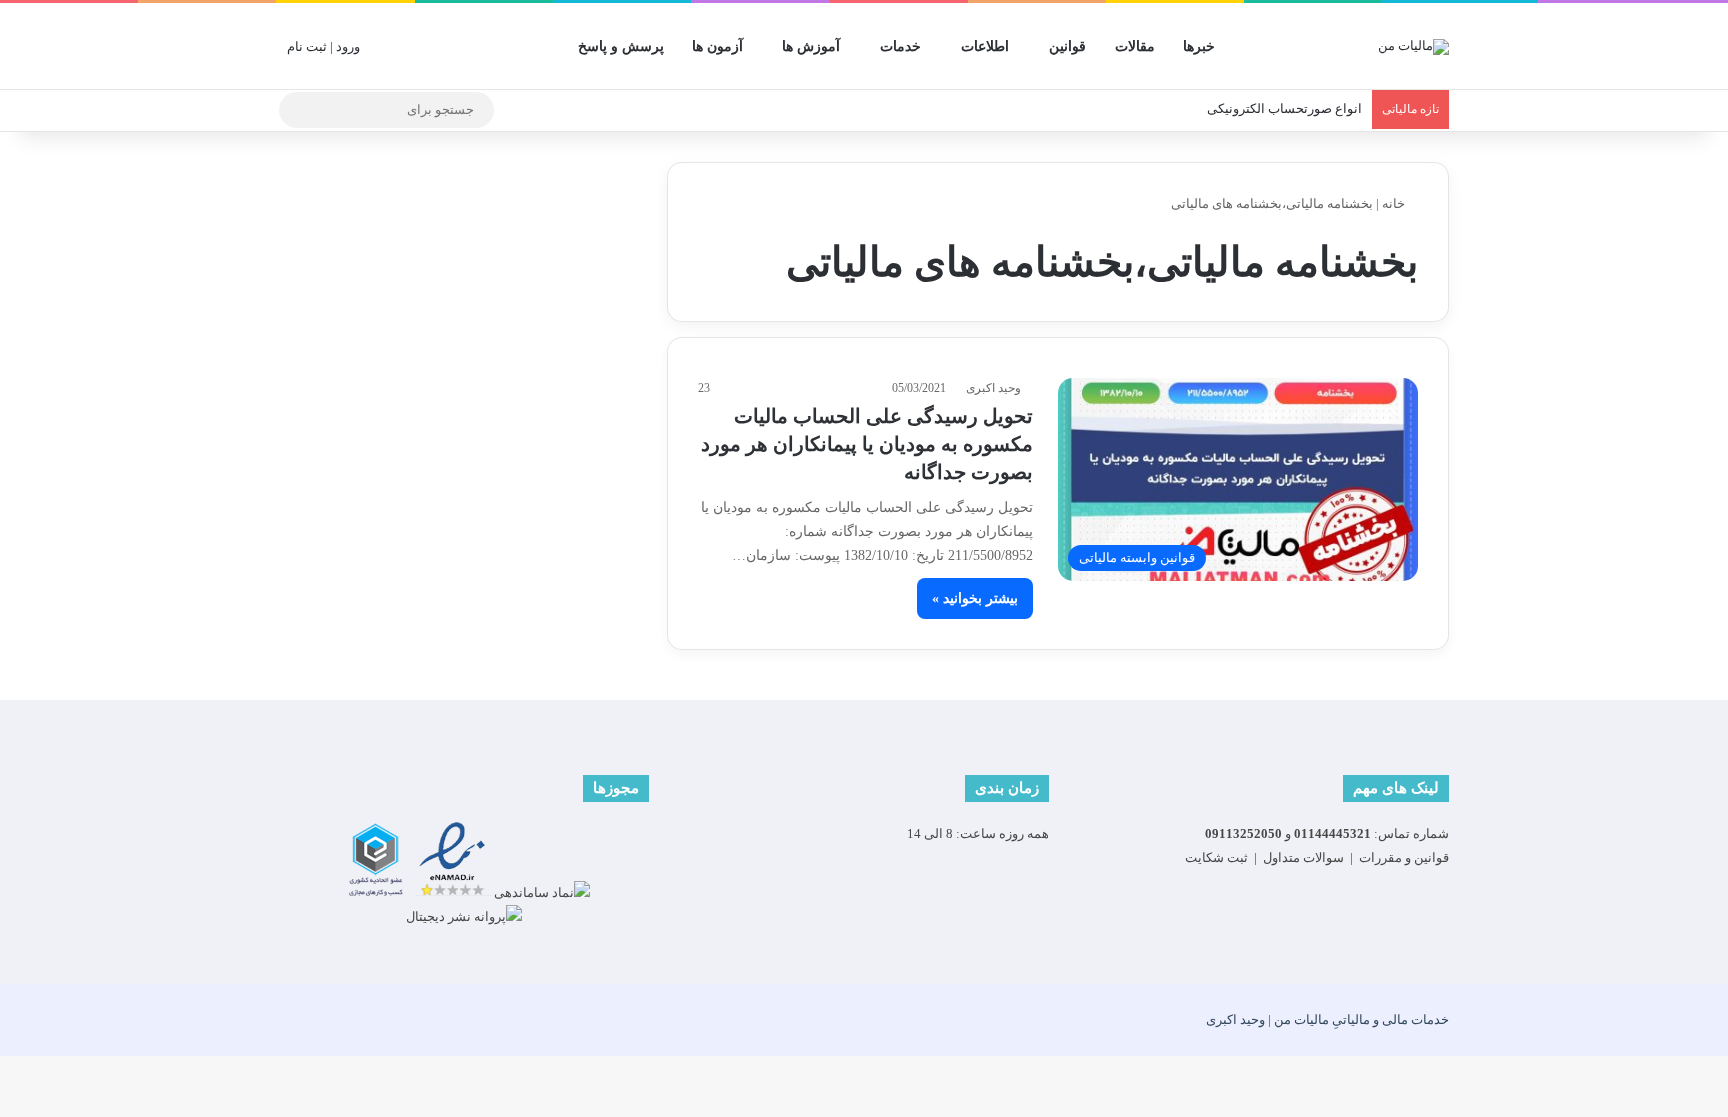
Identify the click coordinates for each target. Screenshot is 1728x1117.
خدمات (900, 46)
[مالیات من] (1413, 46)
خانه (1395, 203)
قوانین (1067, 46)
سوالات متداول (1303, 857)
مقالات (1135, 46)
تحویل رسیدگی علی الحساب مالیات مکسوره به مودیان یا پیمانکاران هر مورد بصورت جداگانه (867, 444)
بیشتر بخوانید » (975, 598)
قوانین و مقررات (1404, 857)
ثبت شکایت (1216, 857)
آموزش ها (811, 46)
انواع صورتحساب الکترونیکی (1284, 108)
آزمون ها (717, 46)
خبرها (1199, 46)
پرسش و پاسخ (621, 46)
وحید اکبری (993, 388)
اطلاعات (985, 46)
